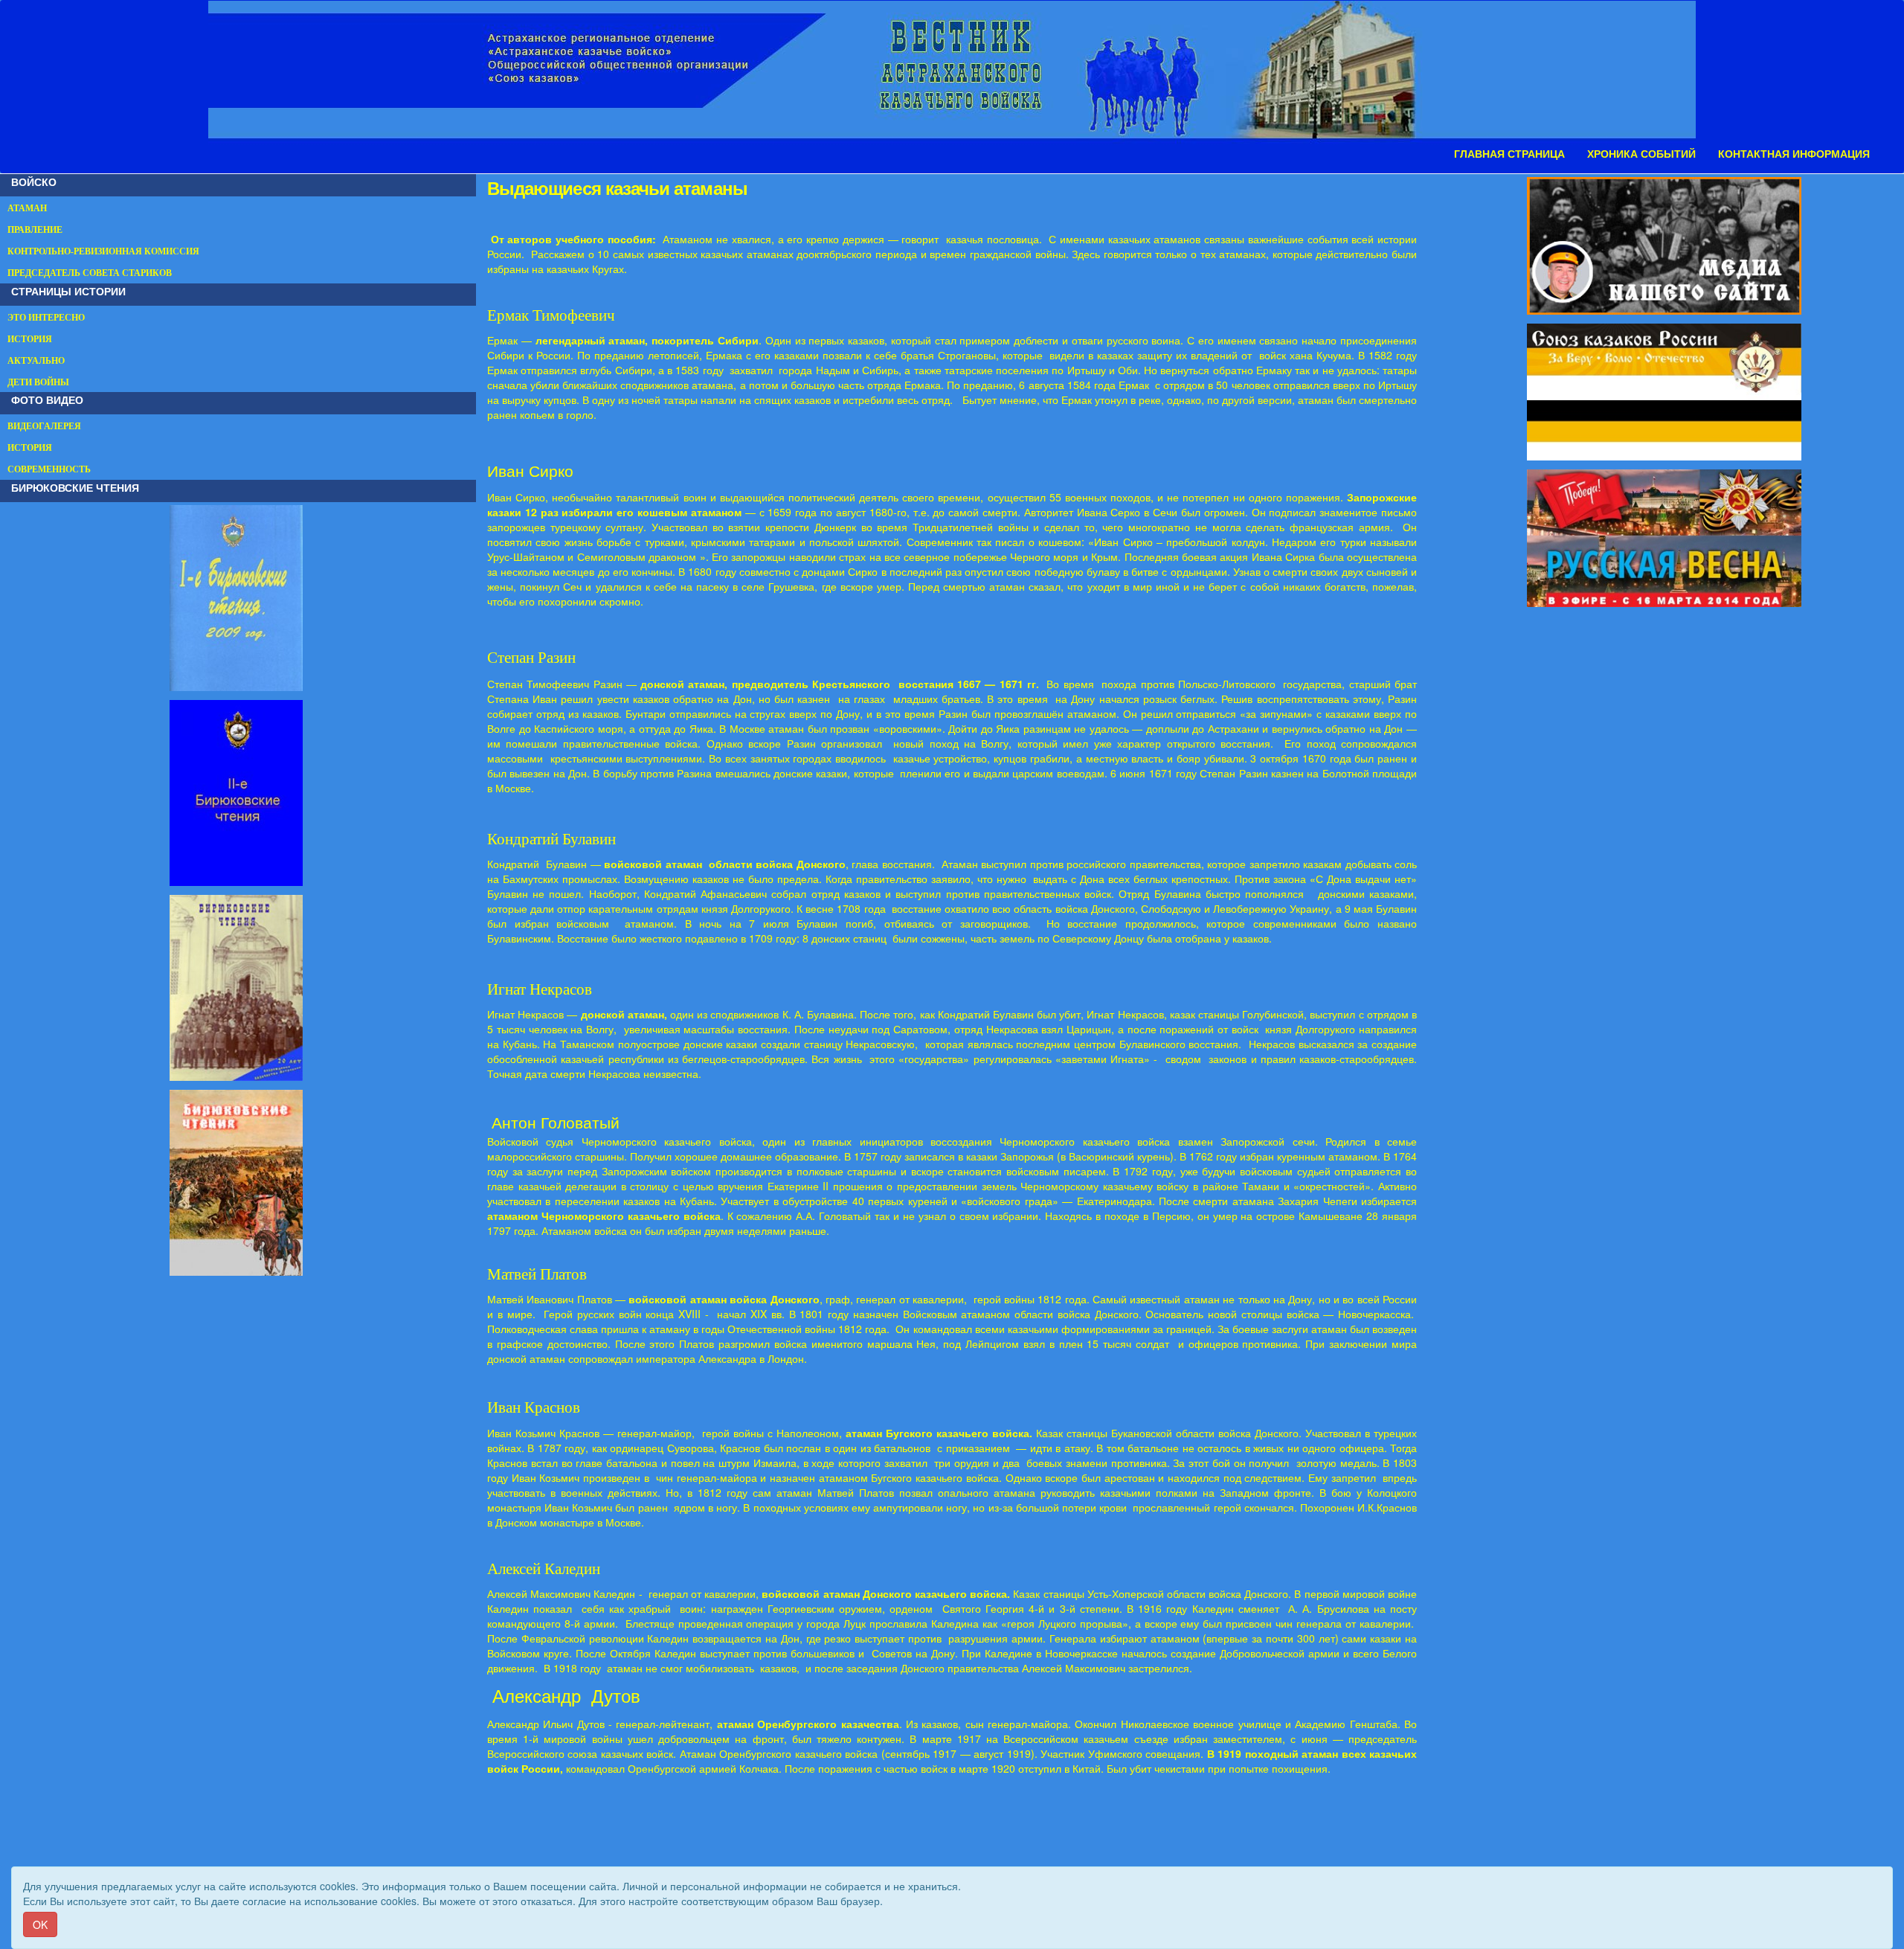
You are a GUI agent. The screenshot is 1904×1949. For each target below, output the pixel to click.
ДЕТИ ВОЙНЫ (38, 382)
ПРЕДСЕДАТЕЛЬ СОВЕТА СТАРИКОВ (90, 273)
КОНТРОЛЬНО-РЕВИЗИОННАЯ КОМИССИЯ (103, 251)
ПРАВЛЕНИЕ (35, 230)
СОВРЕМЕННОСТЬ (49, 469)
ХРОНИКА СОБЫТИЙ (1641, 154)
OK (40, 1924)
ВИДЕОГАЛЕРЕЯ (44, 426)
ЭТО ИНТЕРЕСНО (46, 318)
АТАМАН (27, 208)
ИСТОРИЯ (30, 339)
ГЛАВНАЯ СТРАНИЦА (1509, 154)
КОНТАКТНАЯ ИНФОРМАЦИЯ (1794, 154)
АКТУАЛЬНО (36, 361)
